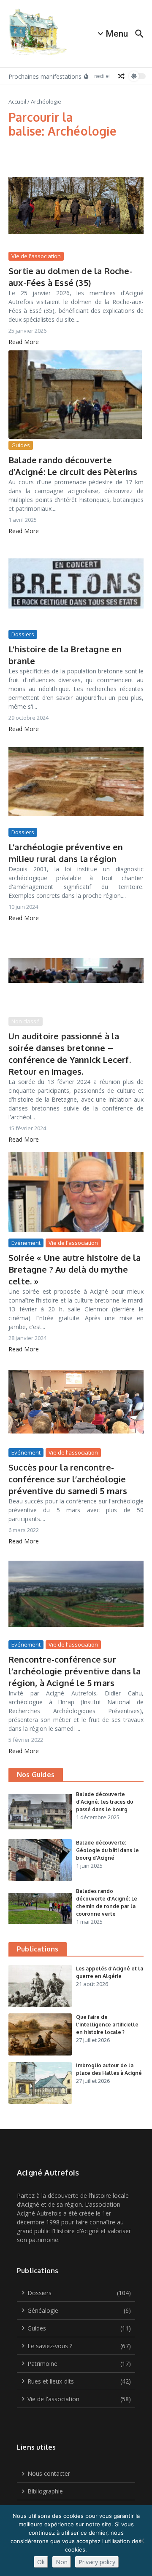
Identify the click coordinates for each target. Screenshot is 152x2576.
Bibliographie (45, 2491)
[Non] (141, 2541)
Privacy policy (97, 2562)
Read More (24, 342)
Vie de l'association (36, 256)
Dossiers (23, 634)
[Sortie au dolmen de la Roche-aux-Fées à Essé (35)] (76, 206)
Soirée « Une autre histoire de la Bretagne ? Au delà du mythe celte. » (75, 1269)
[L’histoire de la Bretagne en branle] (76, 584)
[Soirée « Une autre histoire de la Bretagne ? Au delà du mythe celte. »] (76, 1192)
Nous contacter (49, 2473)
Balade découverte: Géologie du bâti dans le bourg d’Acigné (107, 1850)
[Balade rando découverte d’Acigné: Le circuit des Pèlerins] (76, 395)
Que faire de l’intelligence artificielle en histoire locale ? (107, 2025)
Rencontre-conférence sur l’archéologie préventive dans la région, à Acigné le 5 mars (75, 1671)
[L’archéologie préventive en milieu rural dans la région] (76, 782)
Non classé (26, 1021)
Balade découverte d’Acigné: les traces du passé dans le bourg (104, 1802)
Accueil (17, 101)
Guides (21, 445)
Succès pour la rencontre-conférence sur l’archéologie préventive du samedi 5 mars (68, 1479)
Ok (41, 2562)
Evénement (26, 1243)
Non (62, 2562)
